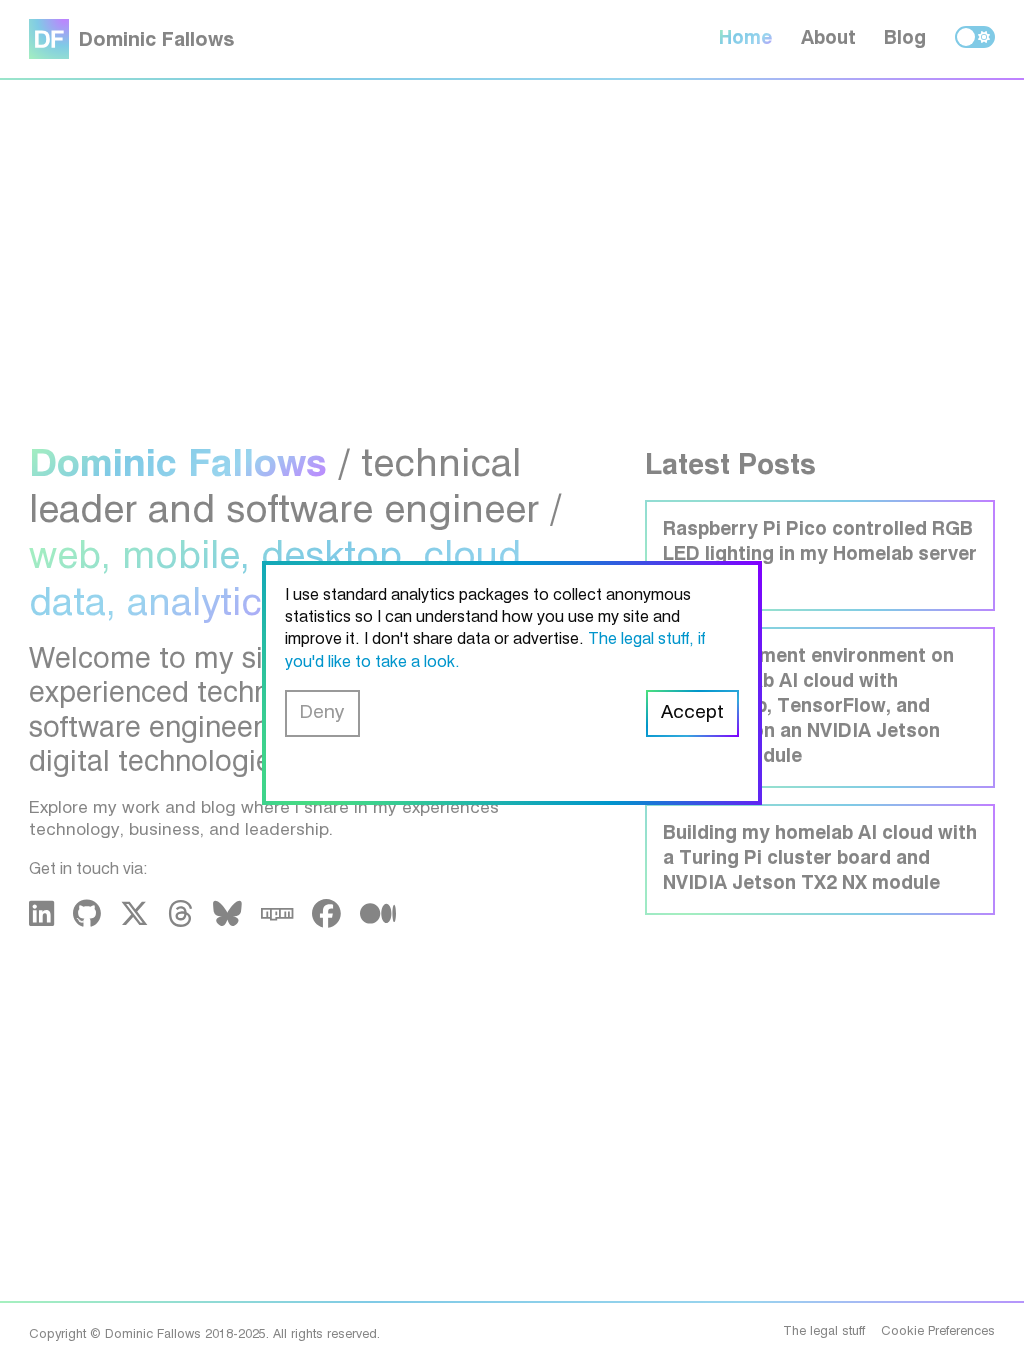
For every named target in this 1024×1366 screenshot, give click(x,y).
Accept (692, 712)
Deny (322, 712)
